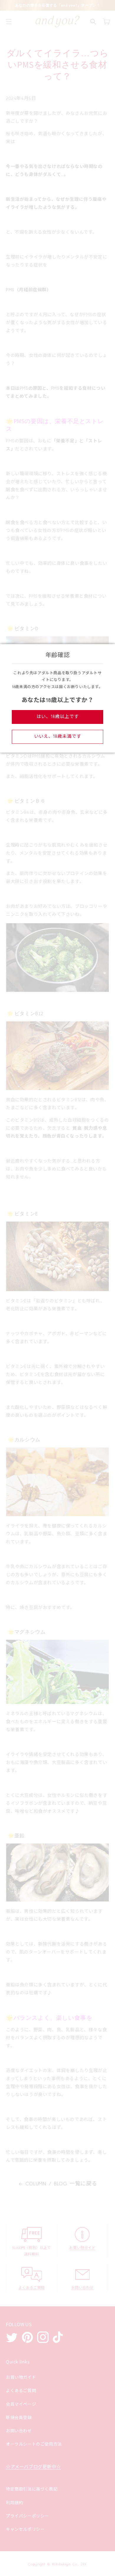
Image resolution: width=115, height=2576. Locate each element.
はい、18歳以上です (58, 717)
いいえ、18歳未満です (58, 736)
